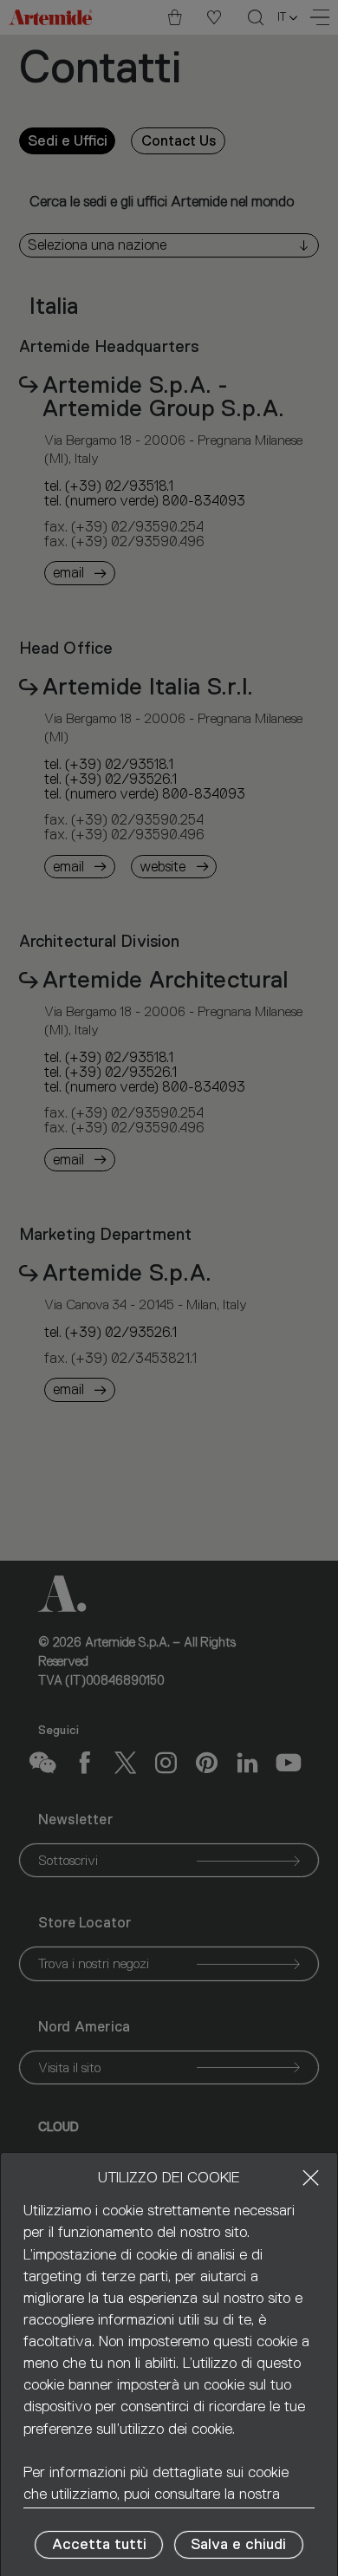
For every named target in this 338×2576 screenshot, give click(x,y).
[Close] (311, 2178)
